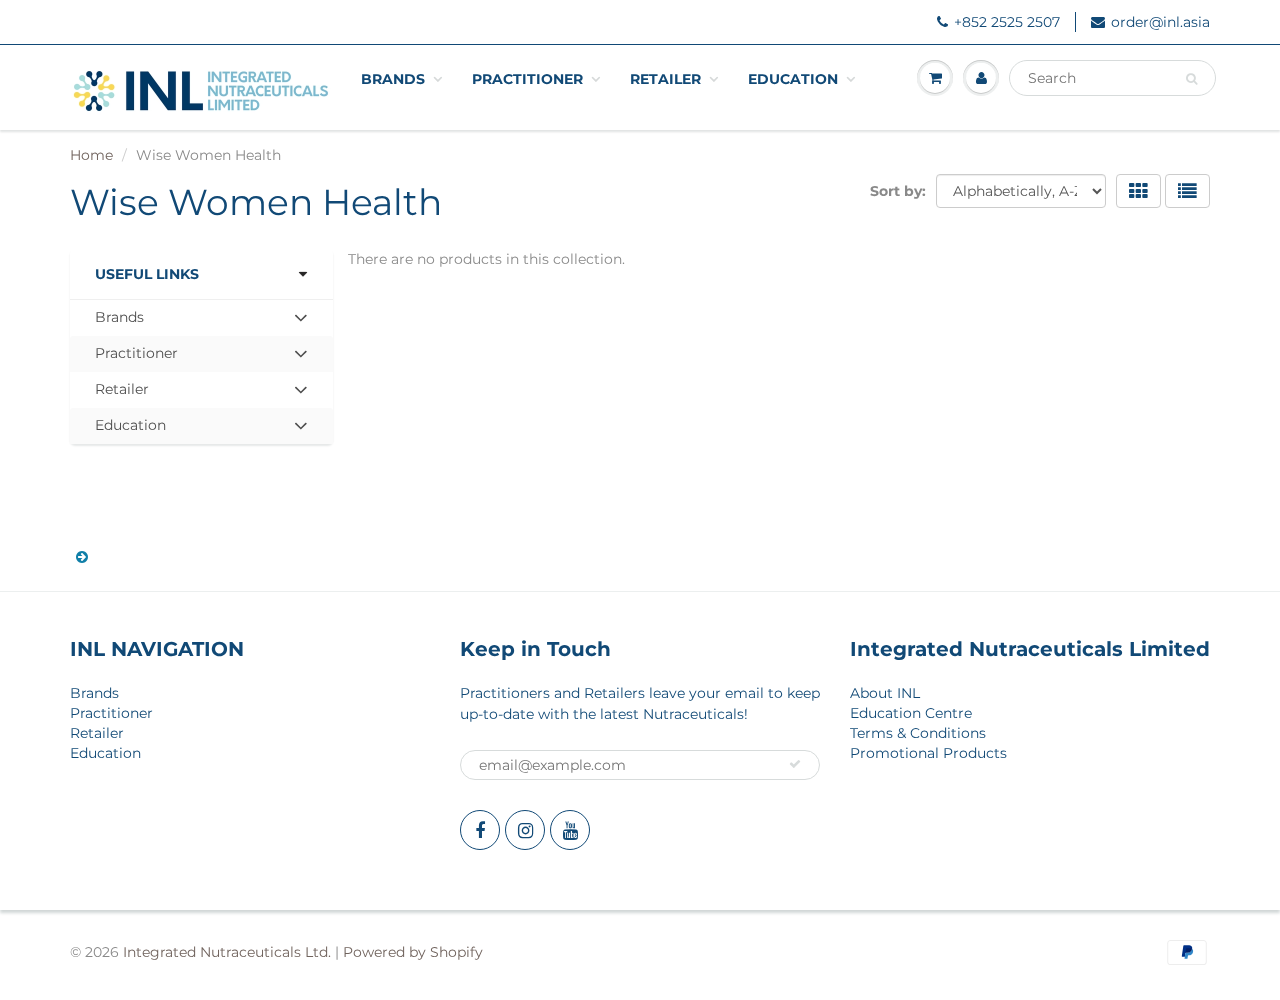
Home (91, 155)
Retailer (665, 79)
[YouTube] (570, 830)
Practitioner (527, 79)
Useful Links (147, 274)
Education (793, 79)
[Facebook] (480, 830)
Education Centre (911, 713)
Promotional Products (928, 753)
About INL (885, 693)
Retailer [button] (127, 393)
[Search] (1191, 79)
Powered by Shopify (413, 952)
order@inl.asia (1160, 22)
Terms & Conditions (918, 733)
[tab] (201, 318)
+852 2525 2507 (1007, 22)
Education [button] (130, 429)
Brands (393, 79)
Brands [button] (127, 321)
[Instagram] (525, 830)
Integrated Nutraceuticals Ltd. (227, 952)
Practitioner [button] (136, 357)
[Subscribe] (795, 764)
